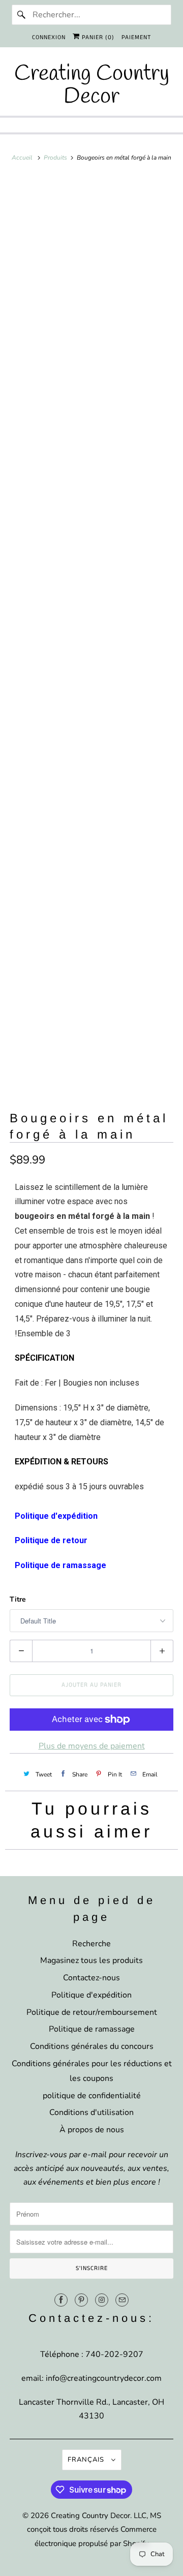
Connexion (49, 37)
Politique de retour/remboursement (92, 2012)
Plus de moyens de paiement (92, 1746)
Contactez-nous (91, 1978)
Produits (56, 158)
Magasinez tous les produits (91, 1960)
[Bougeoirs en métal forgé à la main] (91, 304)
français (87, 2460)
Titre (18, 1599)
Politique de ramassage (92, 2029)
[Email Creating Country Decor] (122, 2300)
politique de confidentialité (92, 2096)
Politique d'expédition (91, 1995)
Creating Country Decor (90, 2516)
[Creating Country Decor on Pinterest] (81, 2300)
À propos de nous (92, 2130)
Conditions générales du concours (92, 2046)
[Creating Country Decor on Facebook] (61, 2300)
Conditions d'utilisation (91, 2112)
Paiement (136, 37)
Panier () (97, 37)
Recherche (91, 1944)
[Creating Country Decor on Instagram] (102, 2300)
